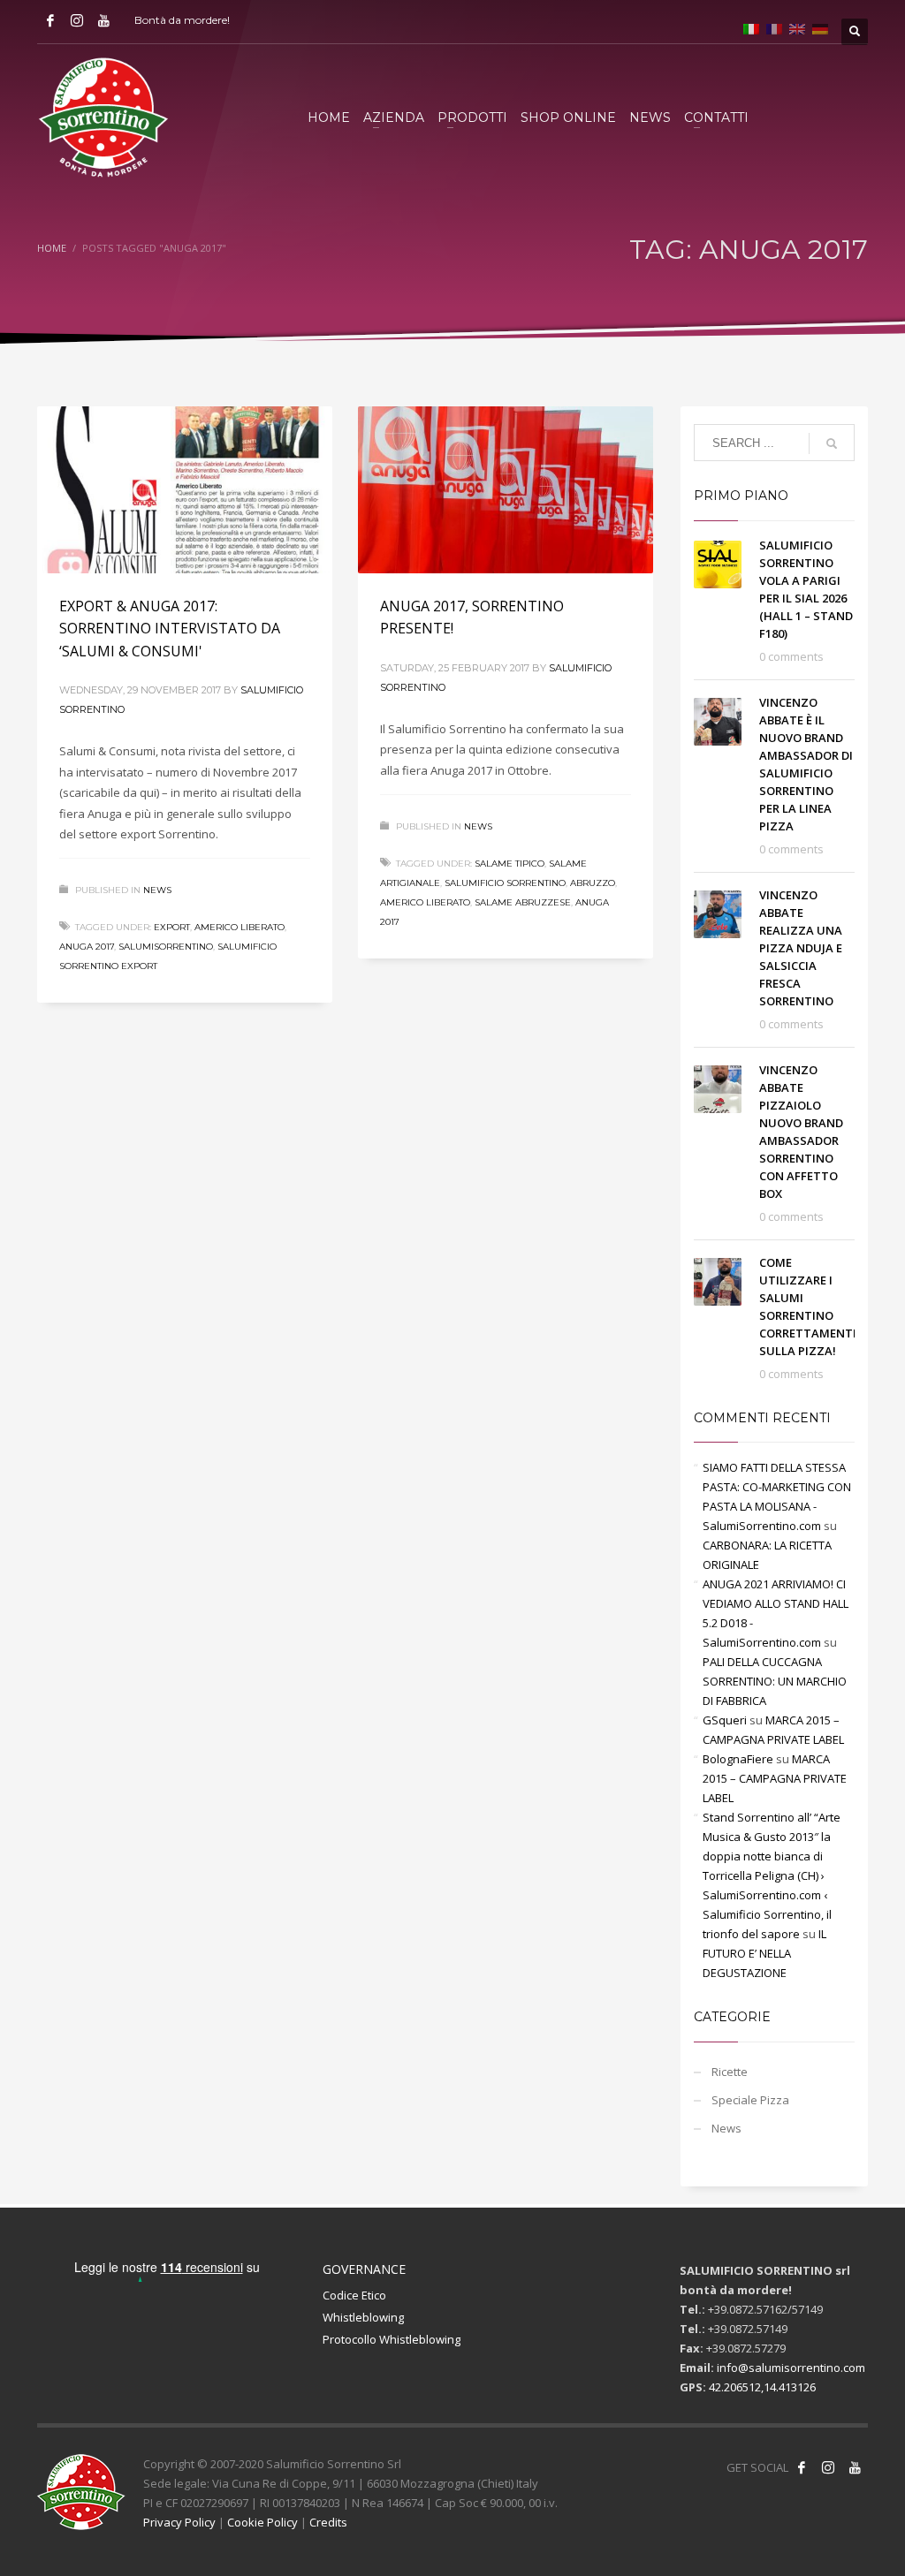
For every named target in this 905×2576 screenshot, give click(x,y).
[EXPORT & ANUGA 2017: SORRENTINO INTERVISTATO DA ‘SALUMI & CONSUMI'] (185, 489)
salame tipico (510, 864)
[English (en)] (797, 27)
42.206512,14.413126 (762, 2387)
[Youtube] (103, 20)
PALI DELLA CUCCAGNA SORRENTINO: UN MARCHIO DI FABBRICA (775, 1681)
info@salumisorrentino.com (791, 2368)
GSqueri (725, 1720)
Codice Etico (354, 2295)
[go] (832, 443)
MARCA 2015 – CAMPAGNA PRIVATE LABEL (775, 1778)
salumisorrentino (166, 947)
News (157, 890)
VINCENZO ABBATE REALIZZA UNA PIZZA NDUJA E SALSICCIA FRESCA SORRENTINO (801, 948)
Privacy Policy (179, 2522)
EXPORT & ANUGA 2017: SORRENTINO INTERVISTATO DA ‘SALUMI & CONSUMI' (170, 629)
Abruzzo (593, 883)
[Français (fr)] (774, 27)
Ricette (730, 2072)
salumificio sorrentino (505, 883)
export (172, 927)
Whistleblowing (363, 2317)
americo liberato (240, 927)
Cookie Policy (262, 2522)
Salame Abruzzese (523, 902)
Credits (328, 2522)
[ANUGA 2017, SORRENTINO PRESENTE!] (506, 489)
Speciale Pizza (750, 2100)
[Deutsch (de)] (820, 27)
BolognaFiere (738, 1759)
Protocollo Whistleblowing (392, 2339)
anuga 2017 (87, 947)
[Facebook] (50, 20)
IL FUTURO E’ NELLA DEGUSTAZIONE (764, 1953)
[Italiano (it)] (751, 27)
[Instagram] (77, 20)
